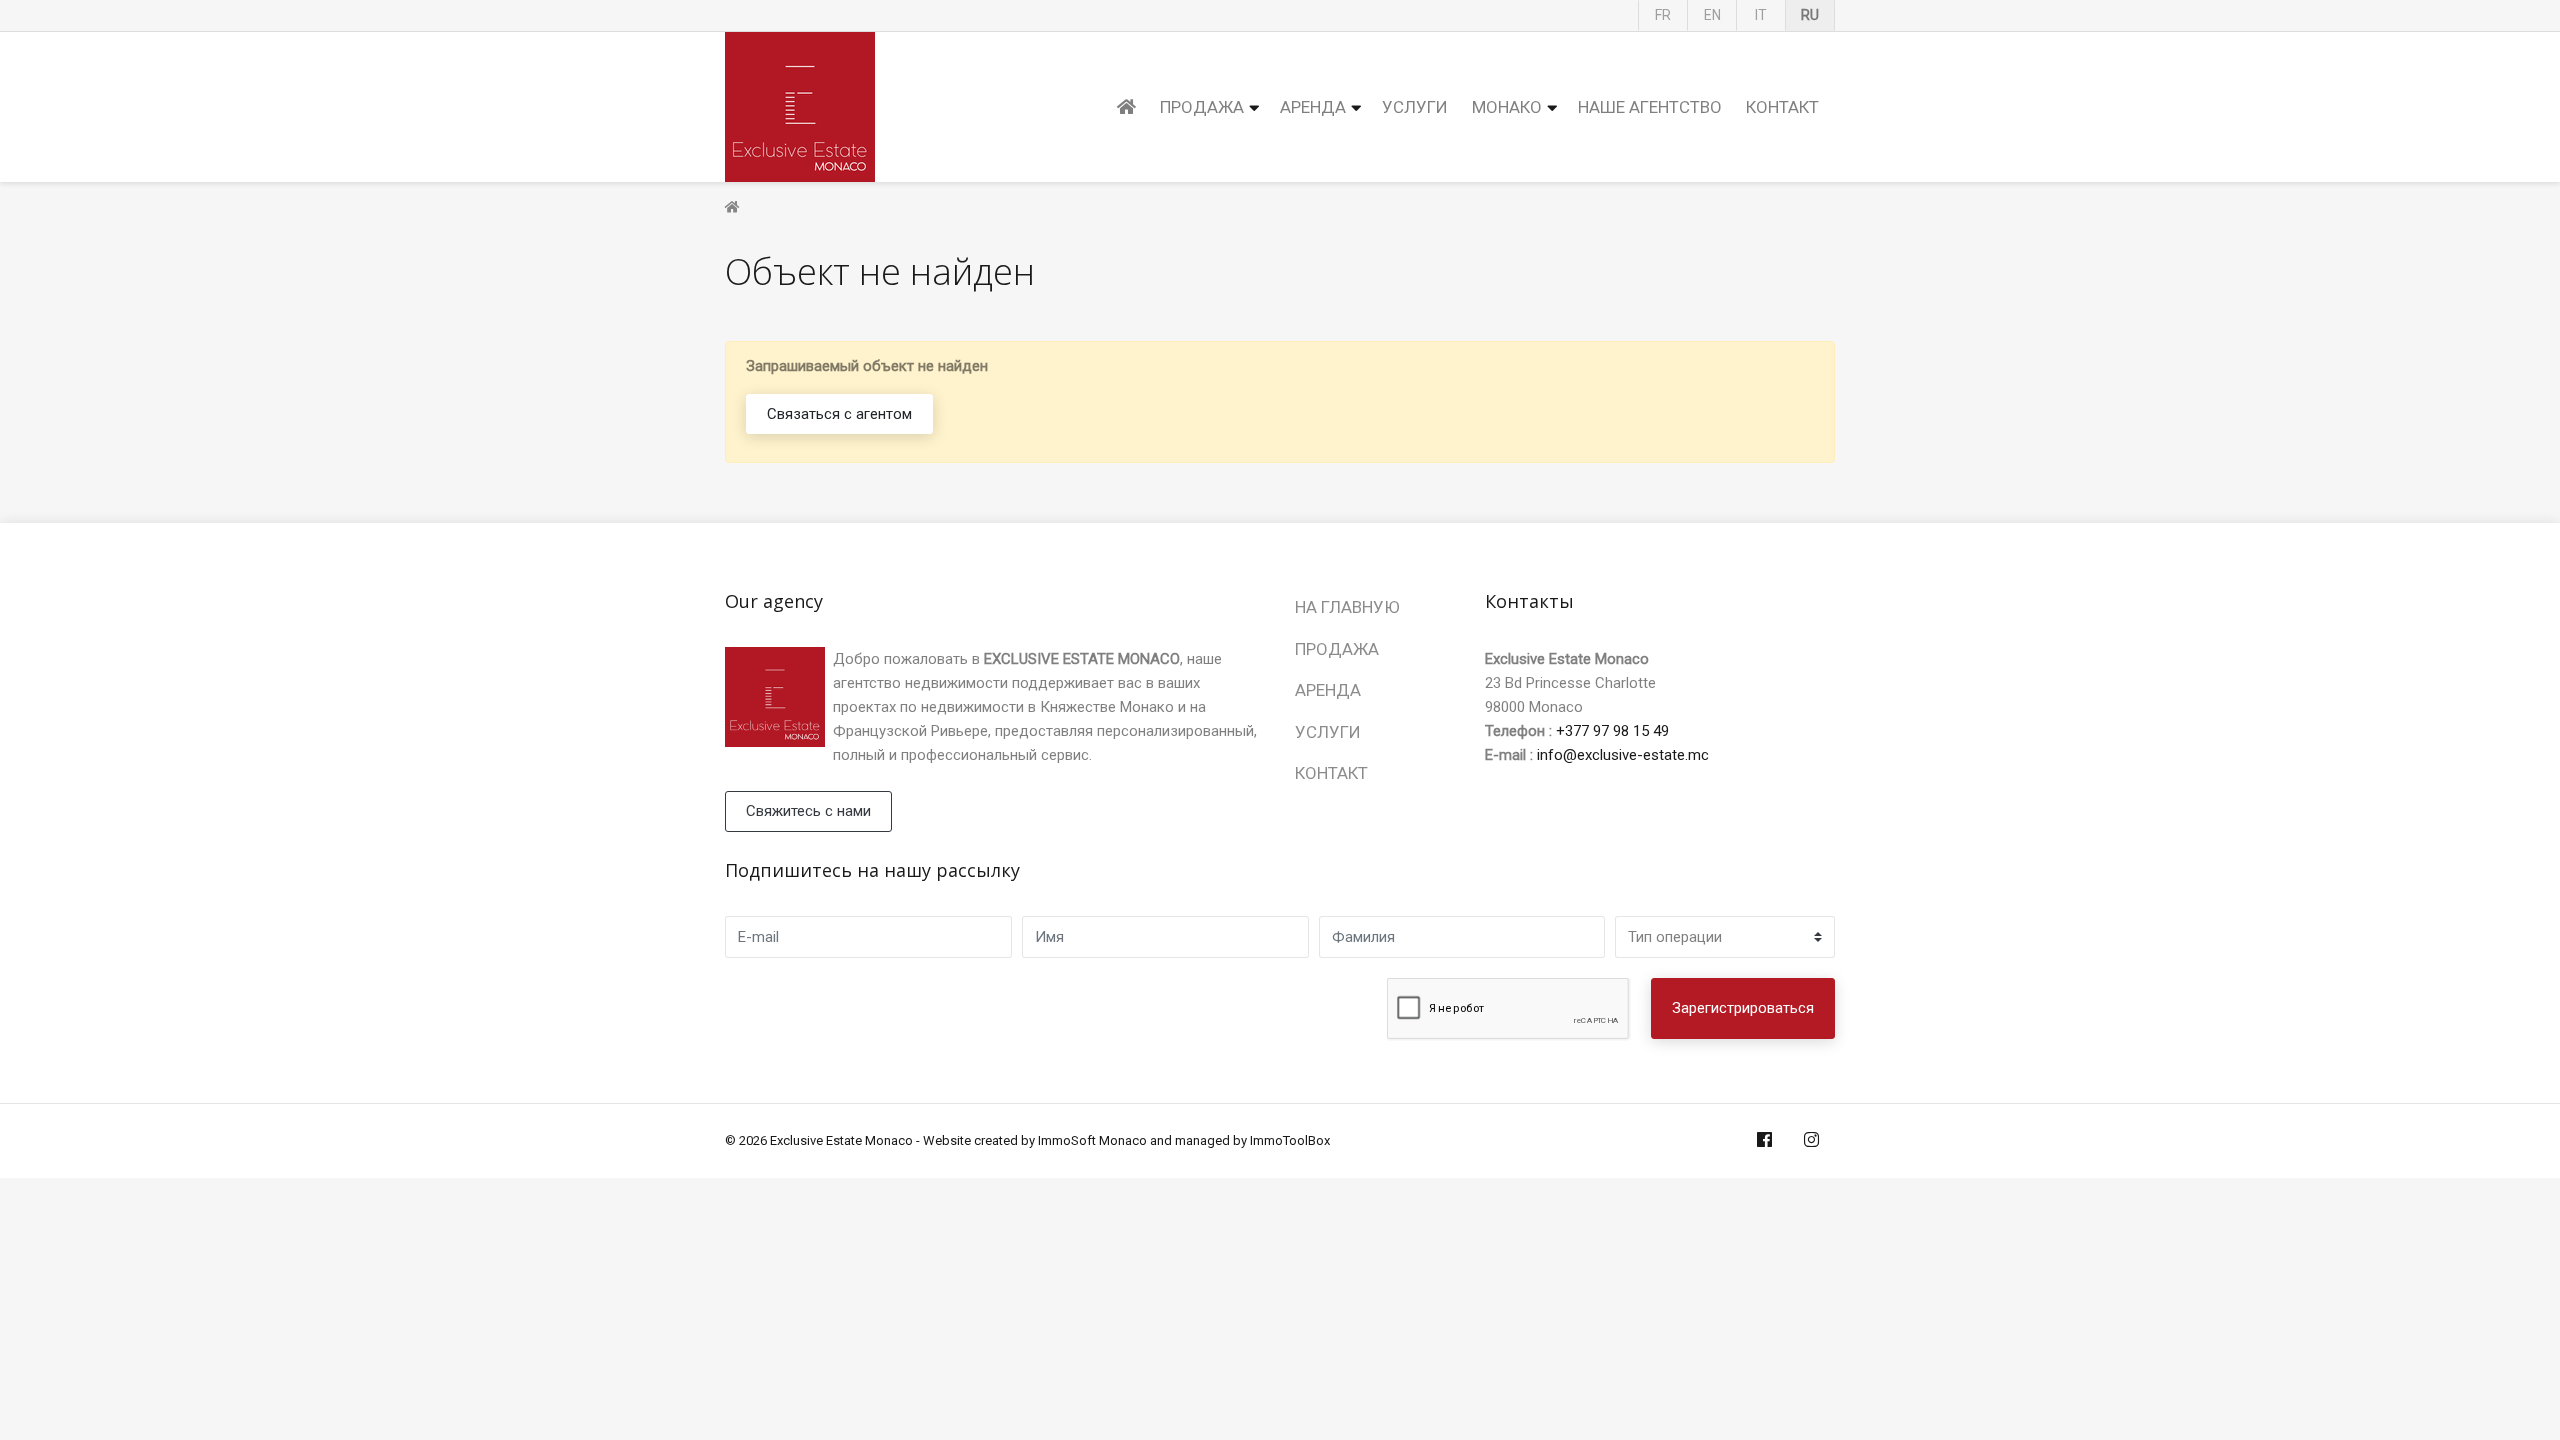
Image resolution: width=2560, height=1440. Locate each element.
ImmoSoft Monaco (1092, 1140)
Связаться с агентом (839, 414)
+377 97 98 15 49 (1612, 731)
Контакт (1782, 107)
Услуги (1415, 107)
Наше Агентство (1650, 107)
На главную (1347, 607)
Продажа (1202, 107)
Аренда (1313, 107)
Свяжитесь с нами (808, 811)
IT (1761, 15)
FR (1663, 15)
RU (1810, 15)
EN (1712, 15)
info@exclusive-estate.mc (1623, 755)
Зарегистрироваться (1743, 1008)
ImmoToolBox (1290, 1140)
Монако (1507, 107)
